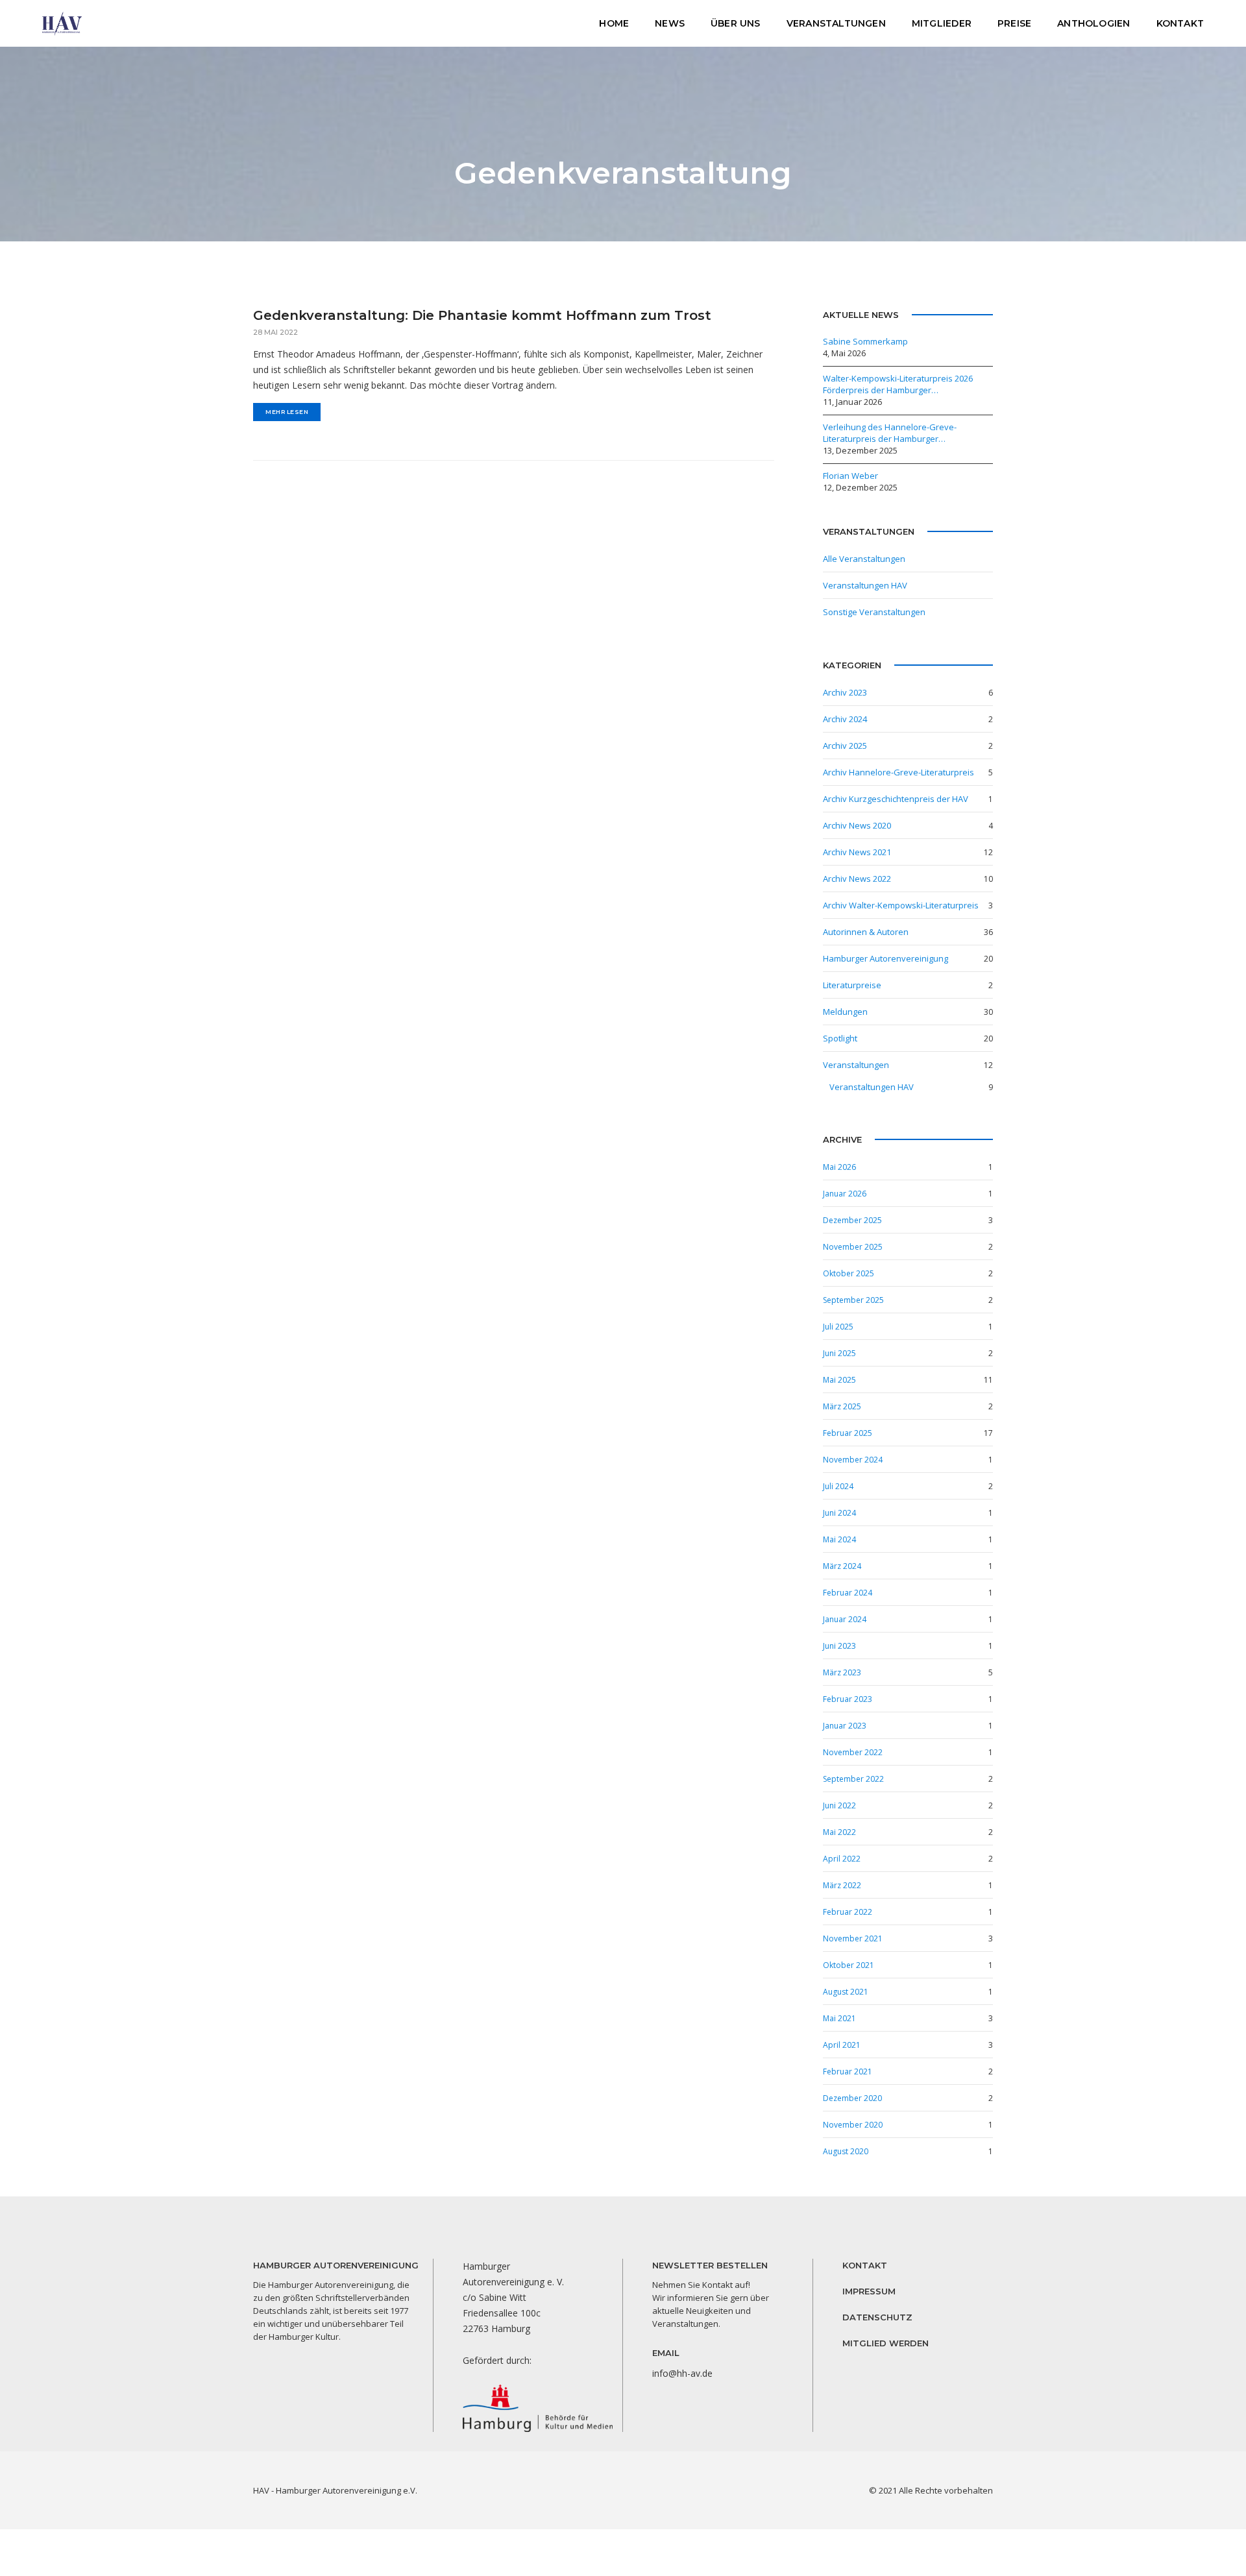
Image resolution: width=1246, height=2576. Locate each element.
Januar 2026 (845, 1194)
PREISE (1014, 23)
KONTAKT (1180, 23)
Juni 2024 (839, 1513)
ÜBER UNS (736, 23)
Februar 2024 (848, 1593)
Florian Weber (850, 476)
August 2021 (846, 1992)
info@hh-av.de (682, 2373)
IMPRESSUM (869, 2291)
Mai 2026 (839, 1167)
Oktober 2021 (849, 1965)
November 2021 (853, 1938)
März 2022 (842, 1885)
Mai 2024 (839, 1539)
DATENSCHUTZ (877, 2317)
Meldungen (845, 1012)
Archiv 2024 (845, 719)
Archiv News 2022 (857, 879)
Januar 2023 (845, 1726)
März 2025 (842, 1406)
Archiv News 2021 (857, 852)
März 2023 (842, 1672)
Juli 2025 (838, 1327)
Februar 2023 (848, 1699)
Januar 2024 (845, 1619)
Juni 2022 (839, 1805)
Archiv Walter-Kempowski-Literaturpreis (901, 905)
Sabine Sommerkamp (865, 341)
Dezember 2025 (852, 1220)
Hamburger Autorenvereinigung (886, 958)
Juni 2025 (839, 1353)
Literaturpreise (852, 985)
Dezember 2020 (852, 2098)
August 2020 (846, 2151)
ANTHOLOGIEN (1093, 23)
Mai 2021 (839, 2018)
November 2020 (853, 2125)
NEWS (670, 23)
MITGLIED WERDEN (886, 2343)
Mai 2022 (839, 1832)
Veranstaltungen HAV (865, 585)
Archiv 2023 (845, 692)
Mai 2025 (839, 1380)
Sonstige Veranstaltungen (874, 612)
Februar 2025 (848, 1433)
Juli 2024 (838, 1486)
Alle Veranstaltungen (864, 559)
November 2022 (853, 1752)
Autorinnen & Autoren (866, 932)
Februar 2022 (848, 1912)
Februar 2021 (848, 2072)
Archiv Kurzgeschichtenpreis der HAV (896, 799)
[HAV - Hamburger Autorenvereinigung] (62, 22)
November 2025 (853, 1247)
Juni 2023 (839, 1646)
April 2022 (842, 1859)
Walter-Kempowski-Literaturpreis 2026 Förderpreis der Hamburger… (899, 384)
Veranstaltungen (856, 1065)
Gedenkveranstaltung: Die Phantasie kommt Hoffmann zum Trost (482, 315)
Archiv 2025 (845, 746)
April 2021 (842, 2045)
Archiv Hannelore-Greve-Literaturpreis (898, 772)
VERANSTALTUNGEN (836, 23)
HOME (614, 23)
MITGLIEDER (942, 23)
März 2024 (842, 1566)
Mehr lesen (287, 412)
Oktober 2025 (849, 1273)
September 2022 (853, 1779)
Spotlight (840, 1038)
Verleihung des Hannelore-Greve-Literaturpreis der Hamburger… (890, 433)
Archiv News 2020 (857, 825)
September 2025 (853, 1300)
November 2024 (853, 1460)
